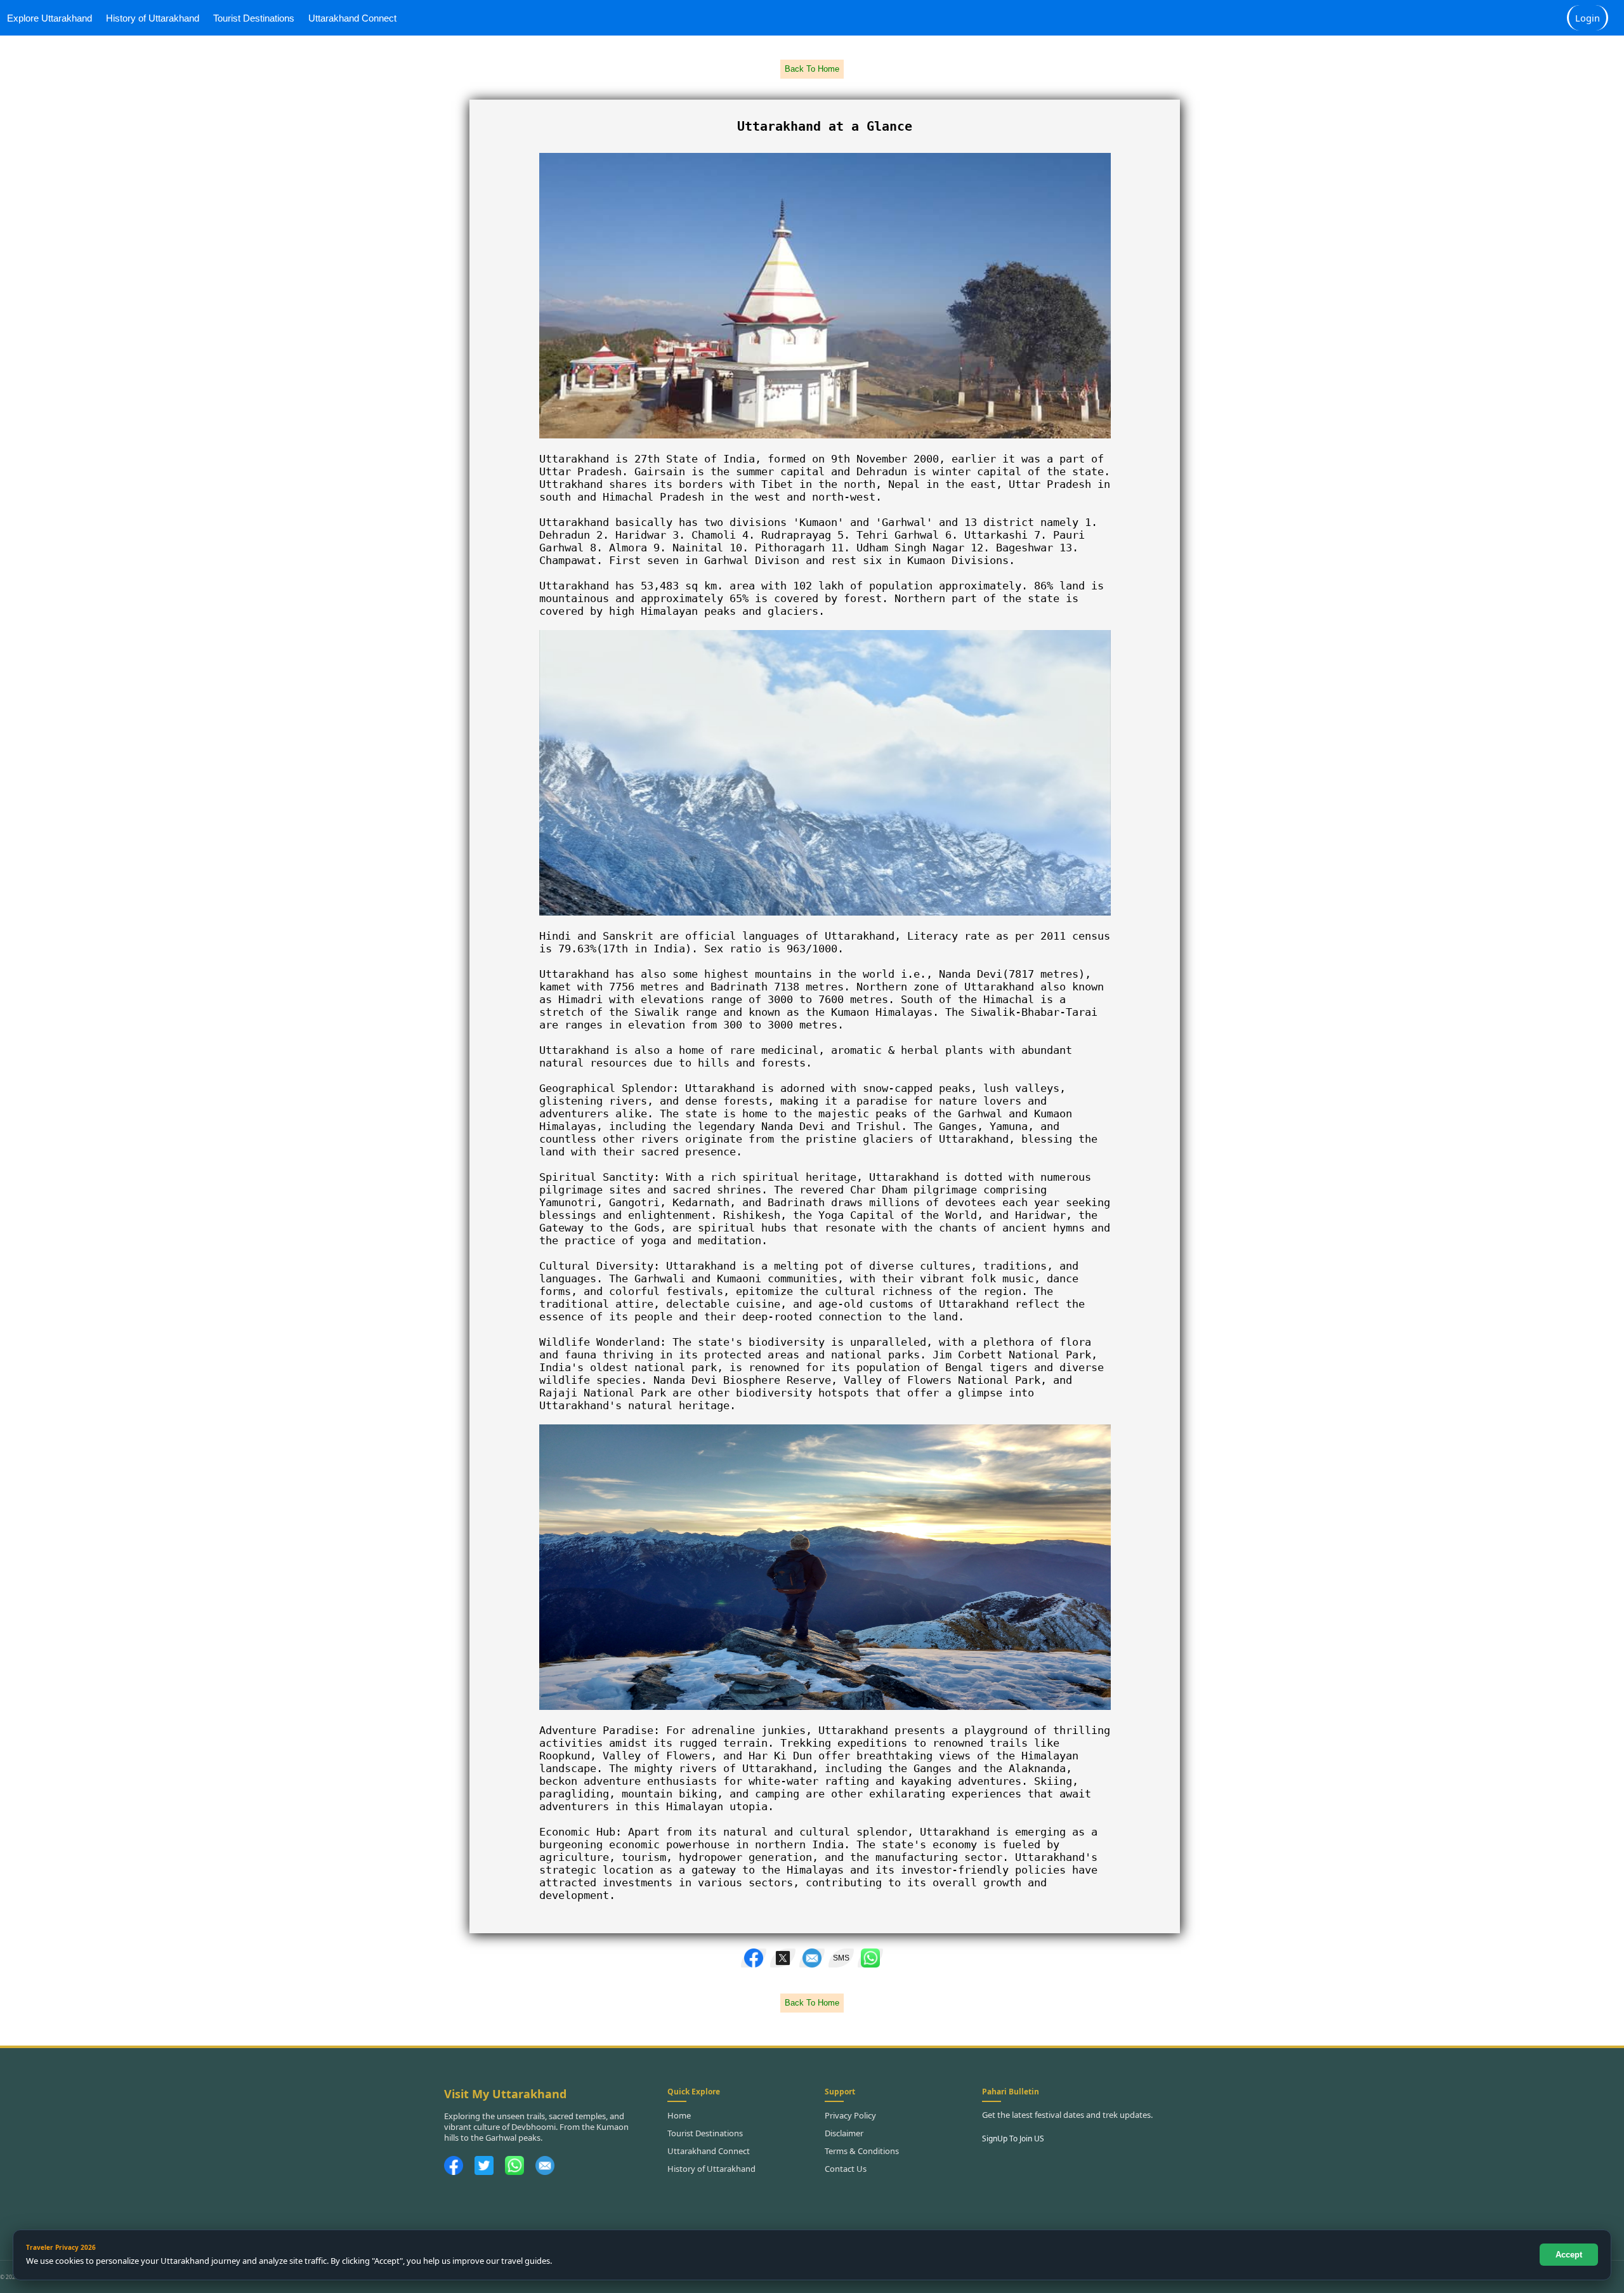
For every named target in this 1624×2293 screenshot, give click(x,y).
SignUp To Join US (1013, 2139)
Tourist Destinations (254, 18)
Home (679, 2115)
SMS (841, 1958)
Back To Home (812, 69)
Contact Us (846, 2169)
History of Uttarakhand (153, 18)
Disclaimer (844, 2133)
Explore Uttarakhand (49, 18)
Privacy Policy (850, 2115)
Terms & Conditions (862, 2151)
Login (1588, 18)
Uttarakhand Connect (352, 18)
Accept (1569, 2255)
